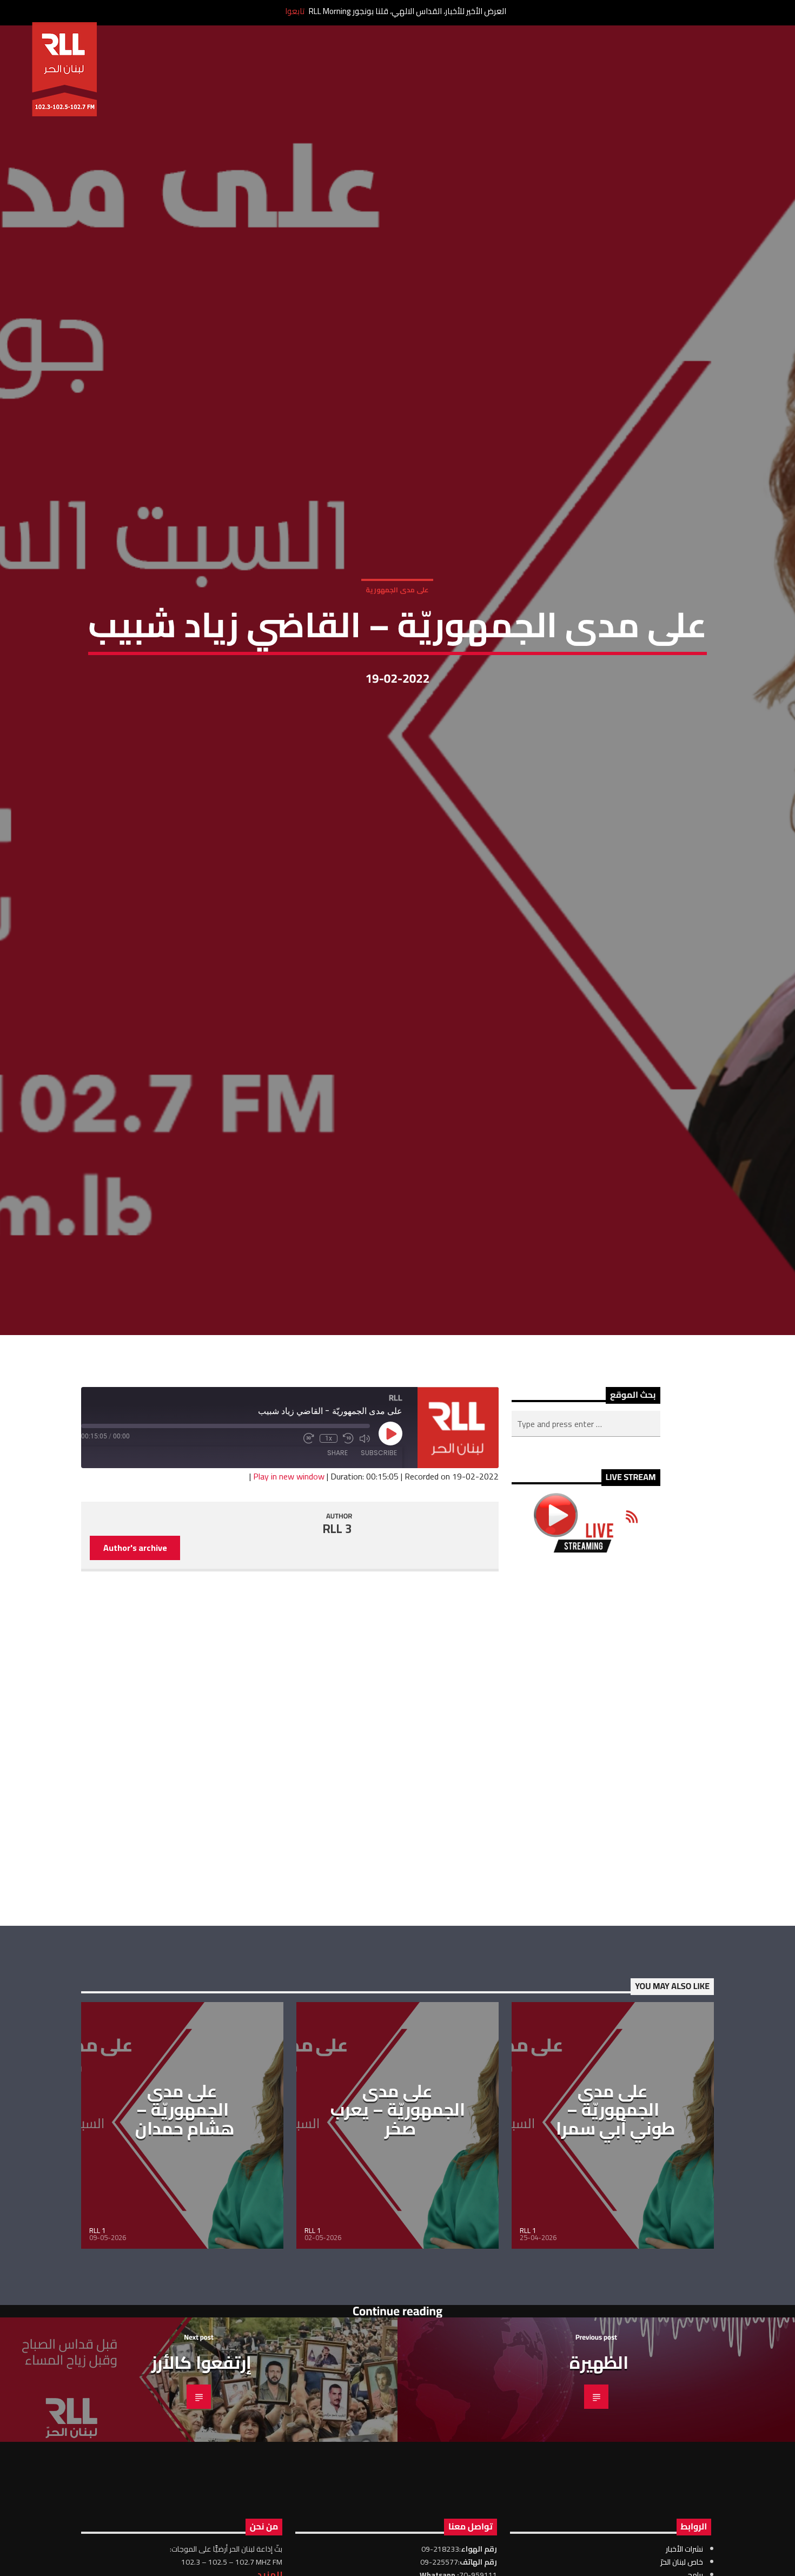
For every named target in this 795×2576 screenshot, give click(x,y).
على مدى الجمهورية (397, 651)
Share (337, 1586)
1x (329, 1572)
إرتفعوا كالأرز (201, 2496)
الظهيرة (599, 2496)
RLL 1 (97, 2364)
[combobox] (586, 1557)
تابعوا (295, 11)
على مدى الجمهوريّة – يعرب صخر (398, 2243)
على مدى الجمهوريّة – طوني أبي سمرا (616, 2243)
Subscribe (379, 1586)
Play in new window (289, 1610)
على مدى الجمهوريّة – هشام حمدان (185, 2243)
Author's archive (135, 1681)
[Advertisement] (586, 1873)
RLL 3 (337, 1662)
